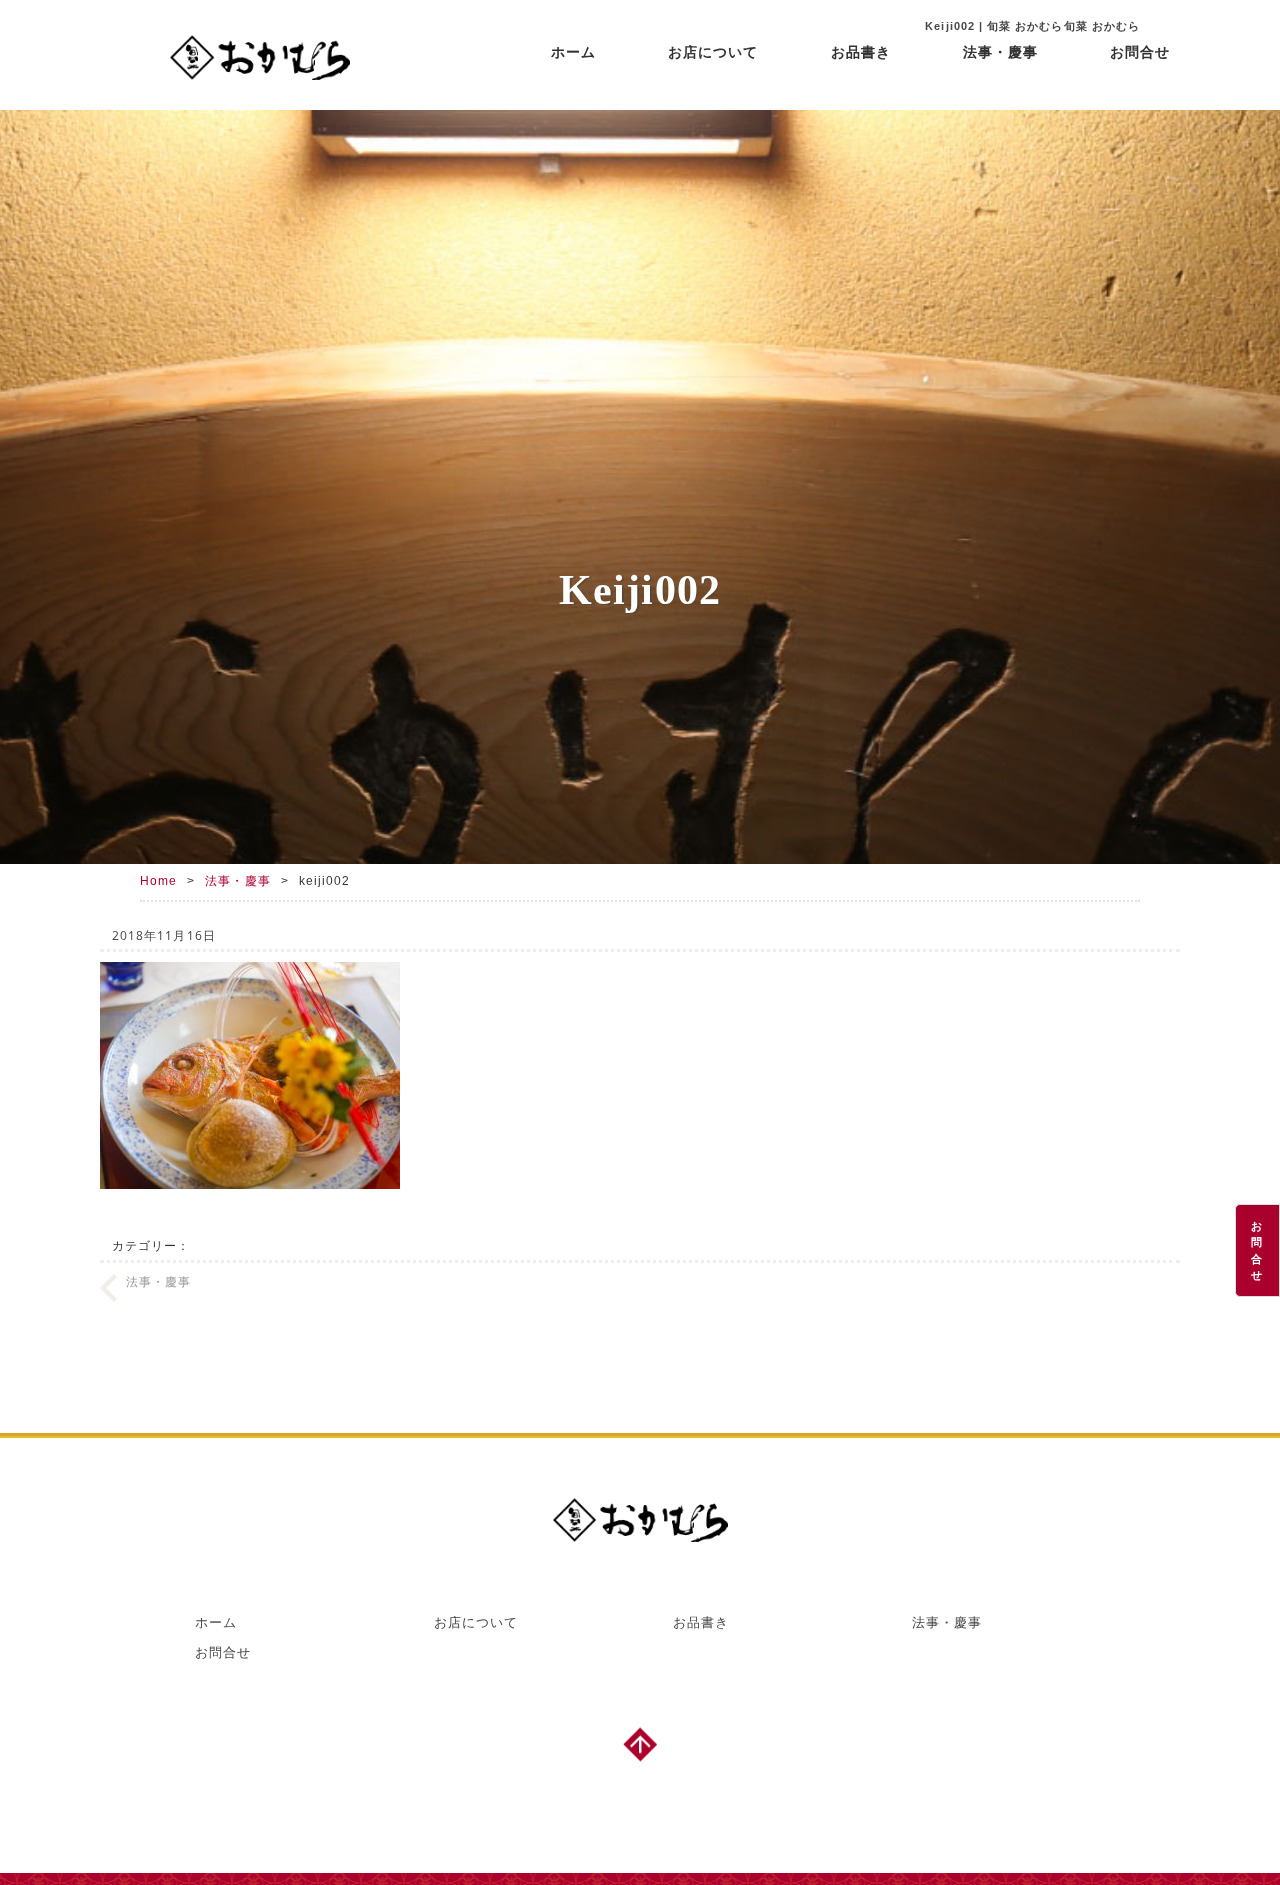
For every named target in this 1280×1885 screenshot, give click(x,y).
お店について (713, 52)
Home (158, 881)
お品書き (861, 52)
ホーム (573, 52)
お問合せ (1140, 52)
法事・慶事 (1000, 52)
